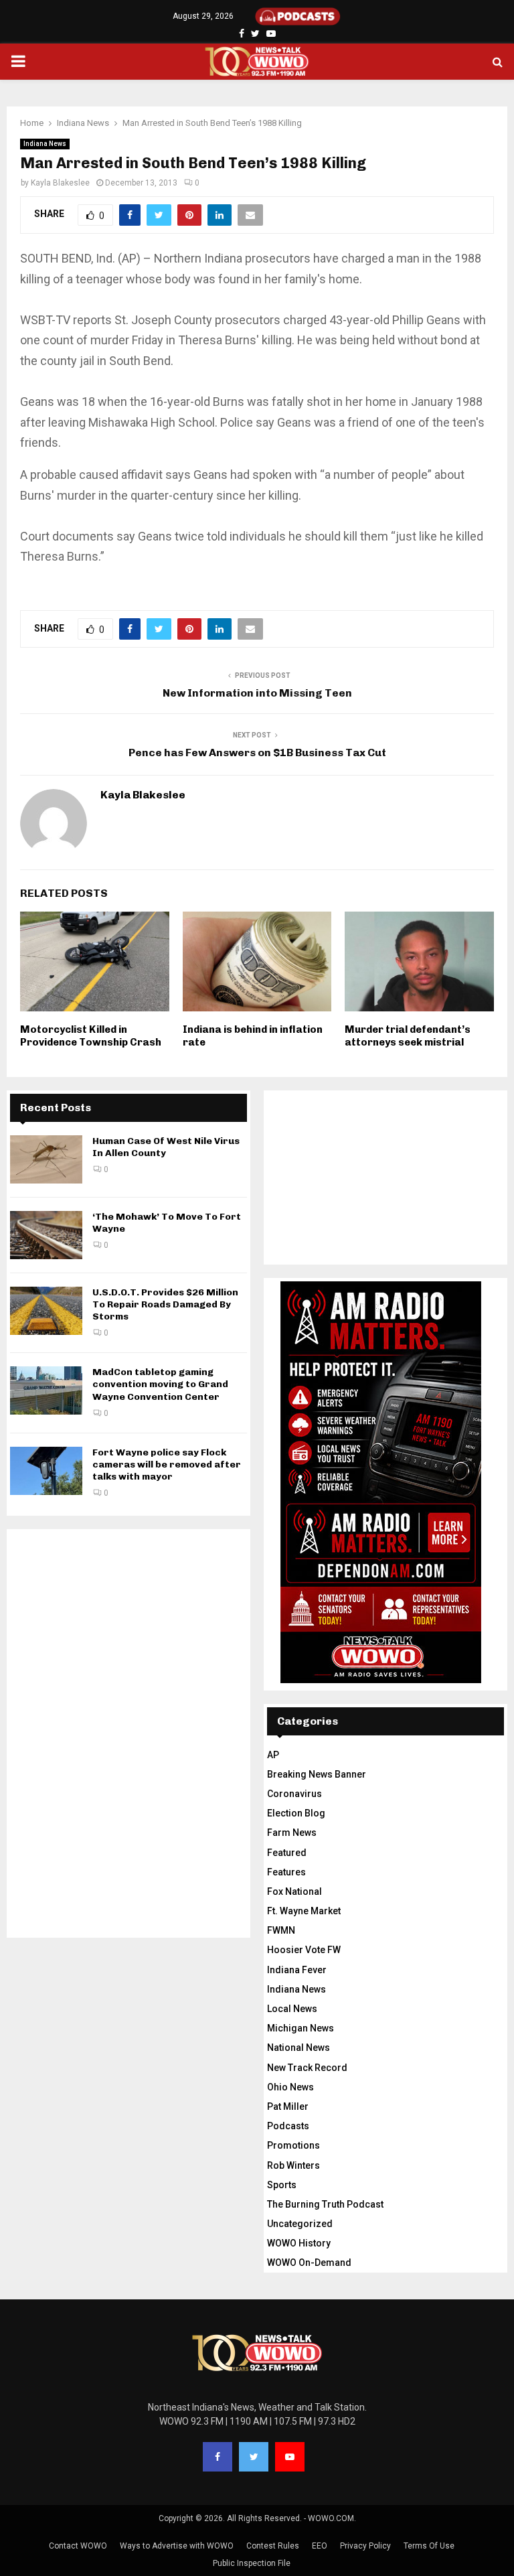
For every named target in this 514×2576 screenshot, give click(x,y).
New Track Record (307, 2068)
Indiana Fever (297, 1970)
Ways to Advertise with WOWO (177, 2546)
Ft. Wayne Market (304, 1911)
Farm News (292, 1833)
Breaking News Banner (317, 1774)
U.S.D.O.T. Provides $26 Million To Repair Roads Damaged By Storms (165, 1304)
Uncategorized (300, 2224)
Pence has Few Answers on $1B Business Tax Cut (257, 753)
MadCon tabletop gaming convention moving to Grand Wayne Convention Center (160, 1384)
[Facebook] (218, 2457)
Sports (282, 2185)
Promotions (293, 2145)
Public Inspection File (252, 2563)
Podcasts (288, 2126)
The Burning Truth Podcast (325, 2204)
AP (273, 1755)
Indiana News (45, 144)
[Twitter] (254, 2457)
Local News (292, 2009)
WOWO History (299, 2243)
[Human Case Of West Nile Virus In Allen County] (46, 1159)
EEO (320, 2546)
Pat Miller (288, 2106)
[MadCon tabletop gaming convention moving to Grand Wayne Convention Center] (46, 1390)
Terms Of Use (429, 2546)
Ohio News (290, 2087)
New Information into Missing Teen (257, 693)
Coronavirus (294, 1794)
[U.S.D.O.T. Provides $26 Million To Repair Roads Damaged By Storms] (46, 1311)
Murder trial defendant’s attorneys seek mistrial (408, 1036)
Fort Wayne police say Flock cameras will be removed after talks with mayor (167, 1464)
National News (298, 2048)
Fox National (294, 1891)
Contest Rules (273, 2546)
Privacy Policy (365, 2546)
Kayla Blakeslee (60, 183)
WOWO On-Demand (309, 2263)
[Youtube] (290, 2457)
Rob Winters (293, 2165)
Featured (287, 1853)
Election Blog (296, 1813)
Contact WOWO (78, 2546)
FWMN (281, 1930)
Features (286, 1872)
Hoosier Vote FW (304, 1950)
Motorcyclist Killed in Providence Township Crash (91, 1036)
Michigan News (301, 2028)
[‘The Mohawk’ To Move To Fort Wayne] (46, 1235)
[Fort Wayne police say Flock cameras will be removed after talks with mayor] (46, 1471)
